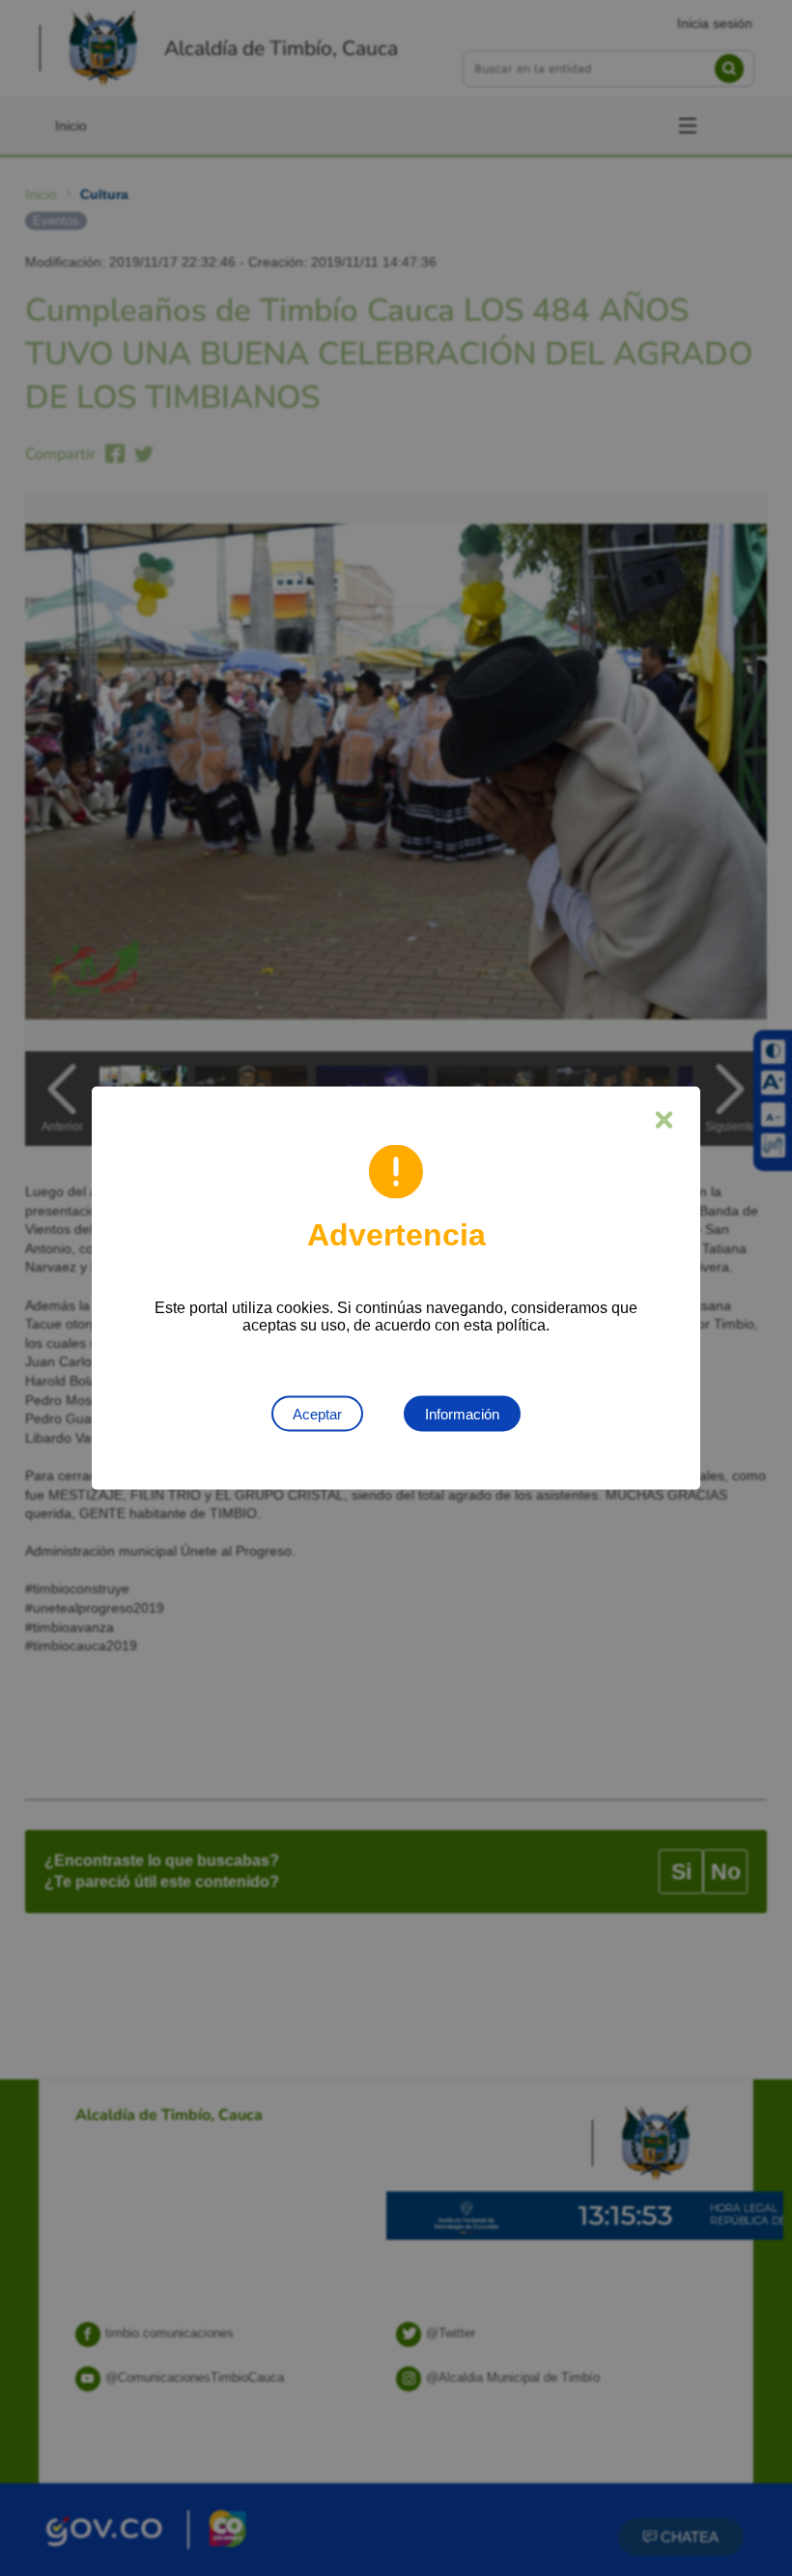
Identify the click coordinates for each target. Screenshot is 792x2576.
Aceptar (317, 1414)
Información (462, 1414)
